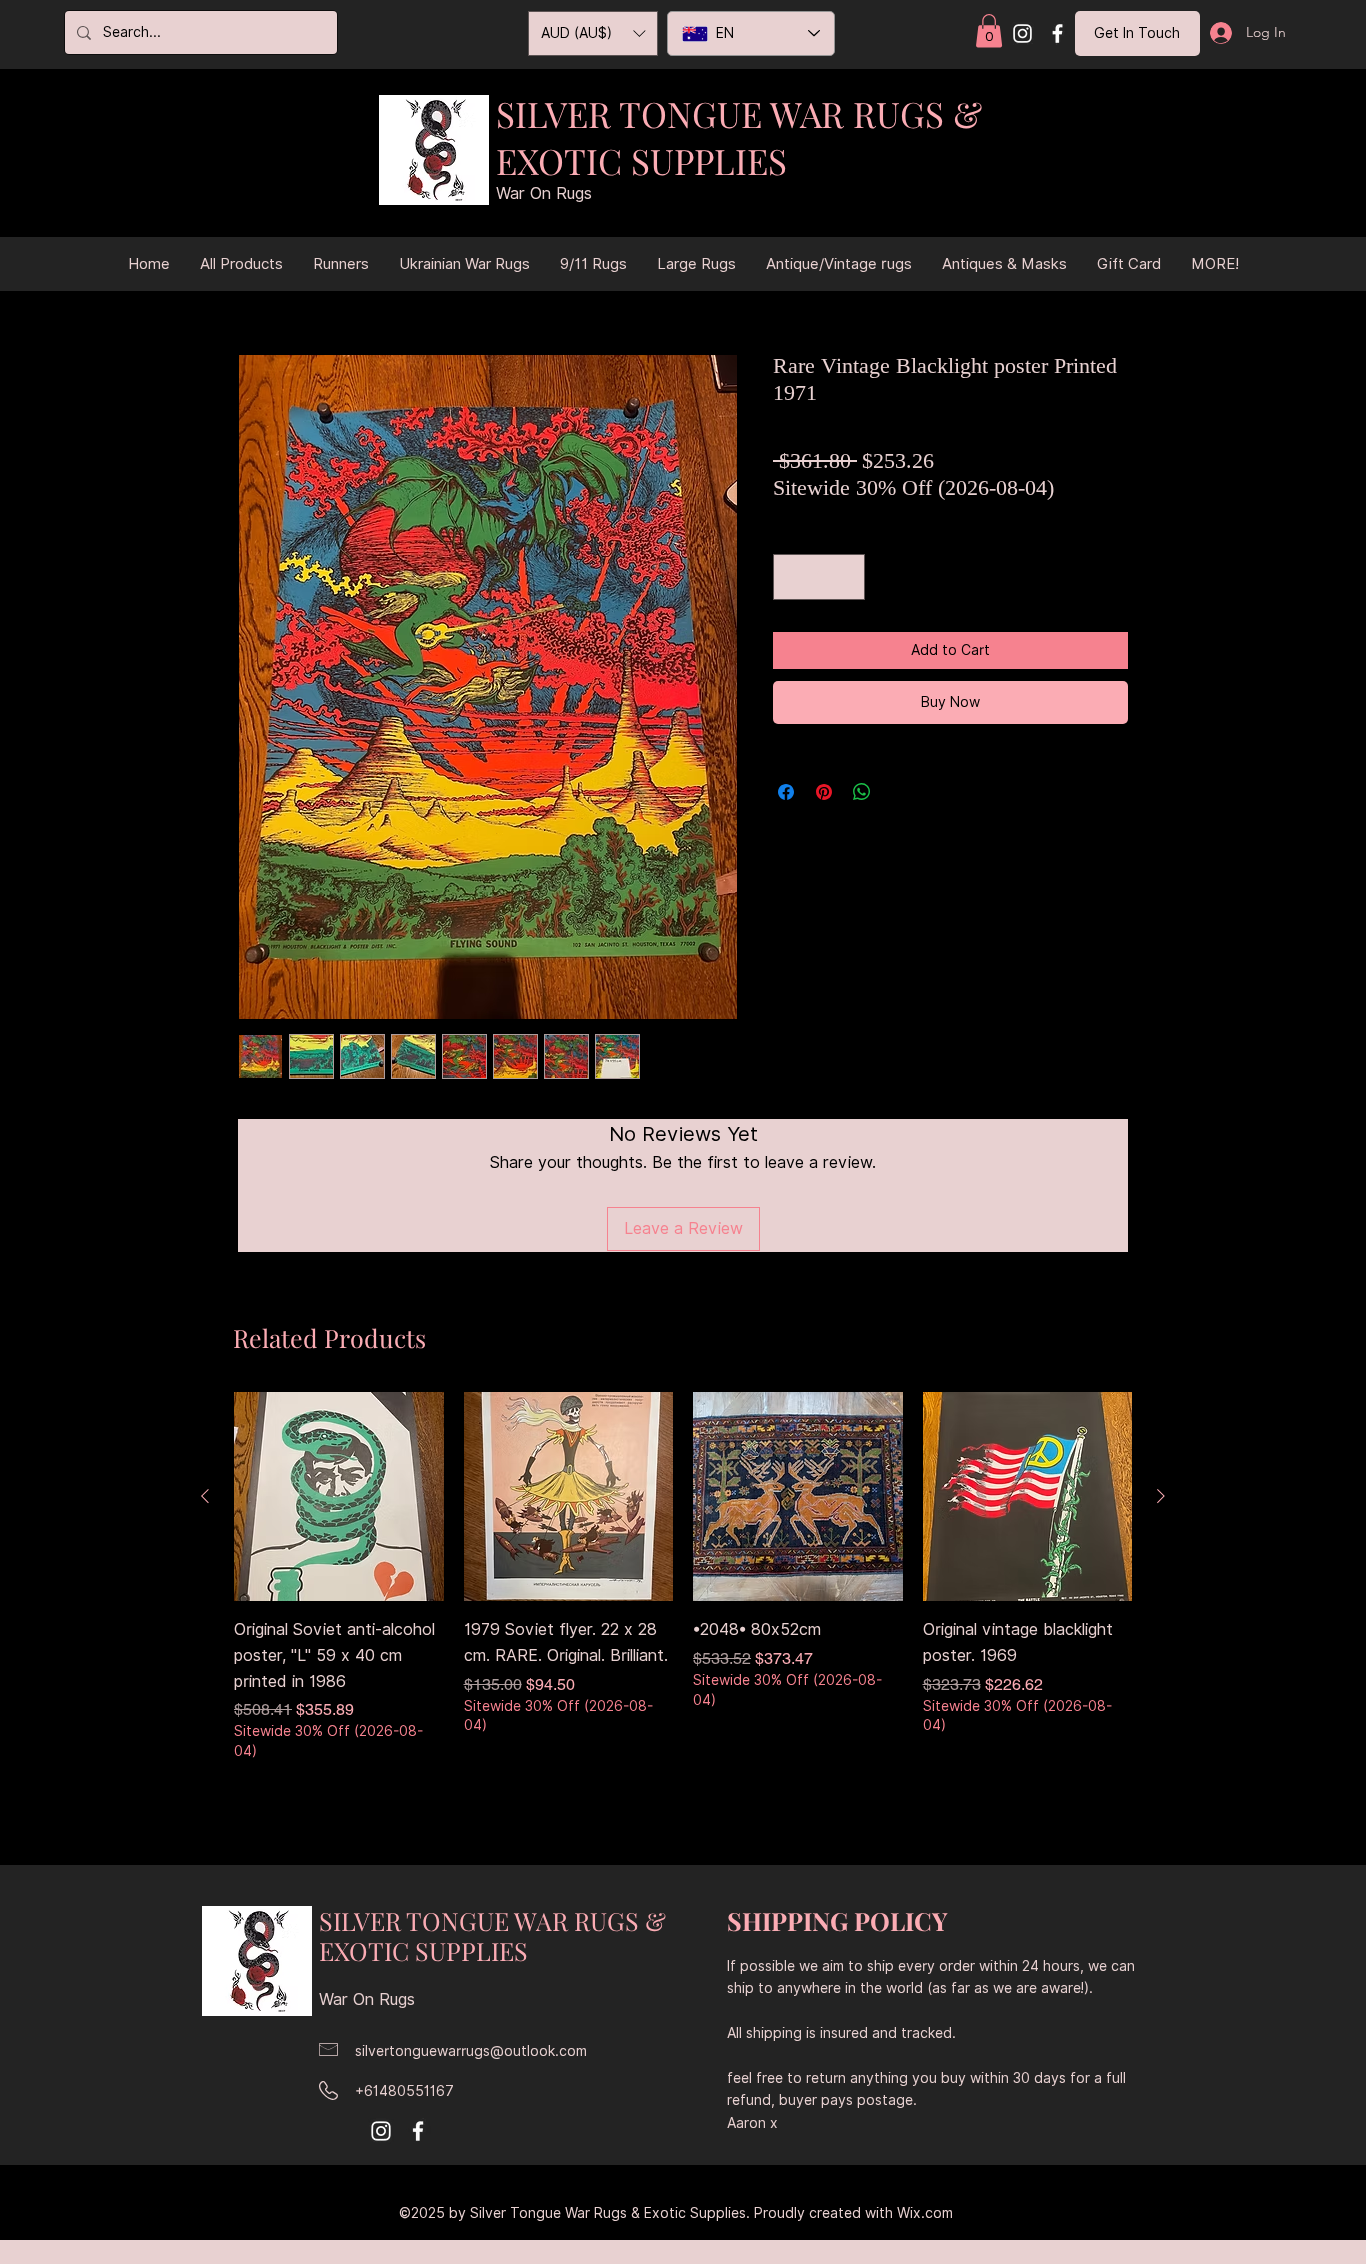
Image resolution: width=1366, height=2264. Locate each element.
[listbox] (593, 33)
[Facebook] (1057, 33)
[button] (989, 30)
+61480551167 (404, 2091)
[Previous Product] (205, 1496)
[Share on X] (900, 792)
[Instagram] (1022, 33)
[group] (683, 1591)
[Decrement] (793, 577)
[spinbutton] (819, 577)
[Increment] (845, 577)
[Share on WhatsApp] (862, 792)
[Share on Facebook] (786, 792)
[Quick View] (339, 1497)
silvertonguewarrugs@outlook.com (471, 2051)
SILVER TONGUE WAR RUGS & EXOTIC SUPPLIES (739, 137)
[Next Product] (1161, 1496)
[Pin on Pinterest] (824, 792)
